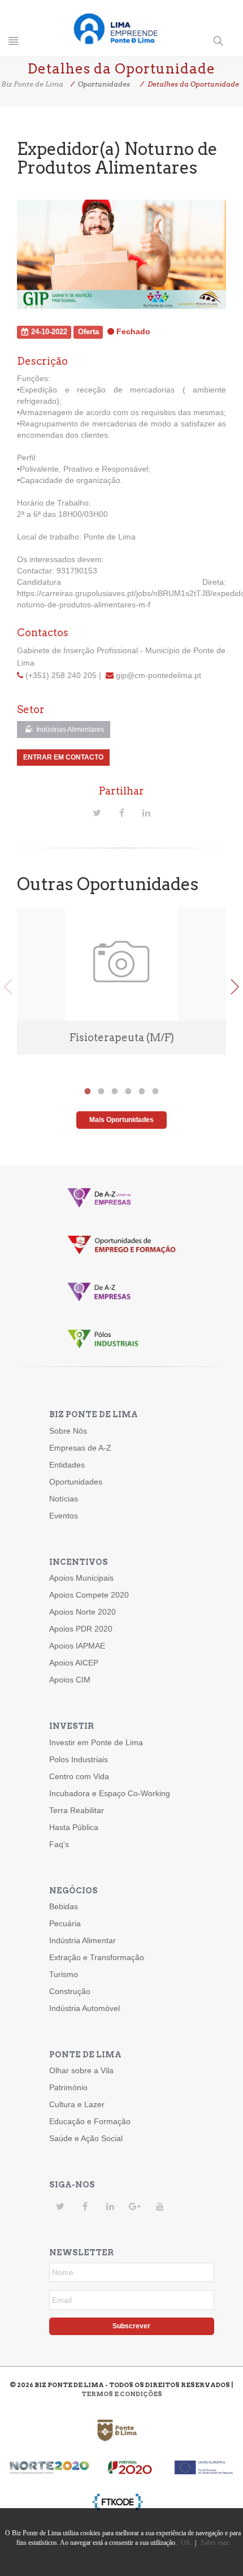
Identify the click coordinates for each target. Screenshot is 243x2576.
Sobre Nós (68, 1431)
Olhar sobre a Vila (81, 2070)
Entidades (67, 1465)
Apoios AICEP (74, 1663)
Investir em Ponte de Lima (96, 1742)
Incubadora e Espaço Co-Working (110, 1793)
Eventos (64, 1516)
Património (68, 2087)
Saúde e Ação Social (86, 2138)
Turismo (64, 1974)
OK (186, 2543)
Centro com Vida (79, 1776)
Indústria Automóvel (84, 2008)
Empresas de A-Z (80, 1448)
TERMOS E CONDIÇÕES (122, 2394)
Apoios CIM (70, 1680)
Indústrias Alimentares (69, 730)
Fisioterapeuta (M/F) (122, 1037)
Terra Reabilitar (77, 1810)
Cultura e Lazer (77, 2104)
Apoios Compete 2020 (89, 1595)
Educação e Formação (90, 2121)
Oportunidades (76, 1482)
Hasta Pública (74, 1827)
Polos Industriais (79, 1759)
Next (235, 987)
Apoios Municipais (81, 1578)
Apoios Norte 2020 (83, 1612)
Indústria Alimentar (83, 1940)
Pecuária (65, 1923)
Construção (70, 1991)
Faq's (59, 1844)
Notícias (64, 1499)
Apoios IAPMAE (77, 1646)
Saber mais (215, 2543)
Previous (8, 987)
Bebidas (64, 1906)
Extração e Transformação (97, 1957)
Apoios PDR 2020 (81, 1629)
